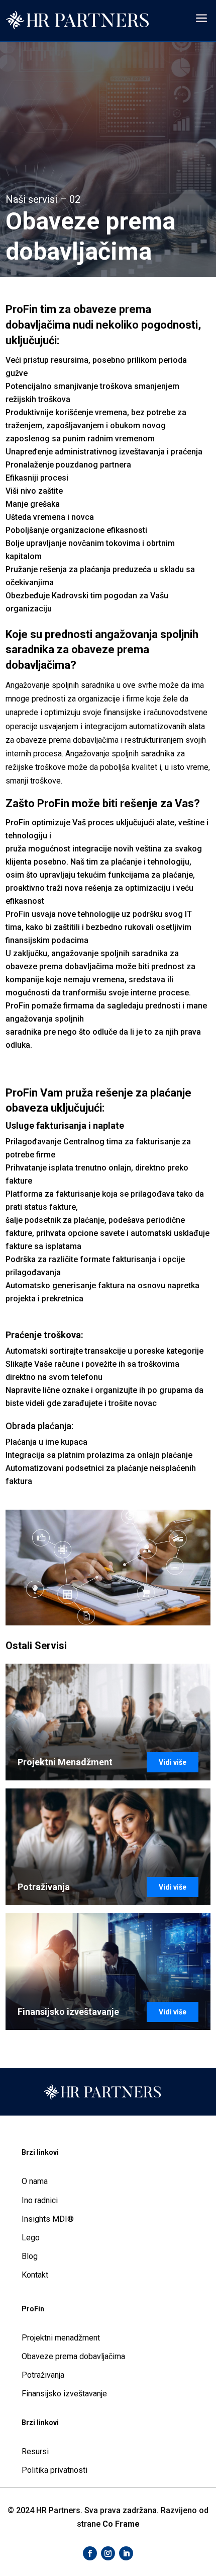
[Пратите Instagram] (108, 2553)
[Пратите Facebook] (90, 2553)
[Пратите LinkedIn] (126, 2553)
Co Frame (121, 2524)
